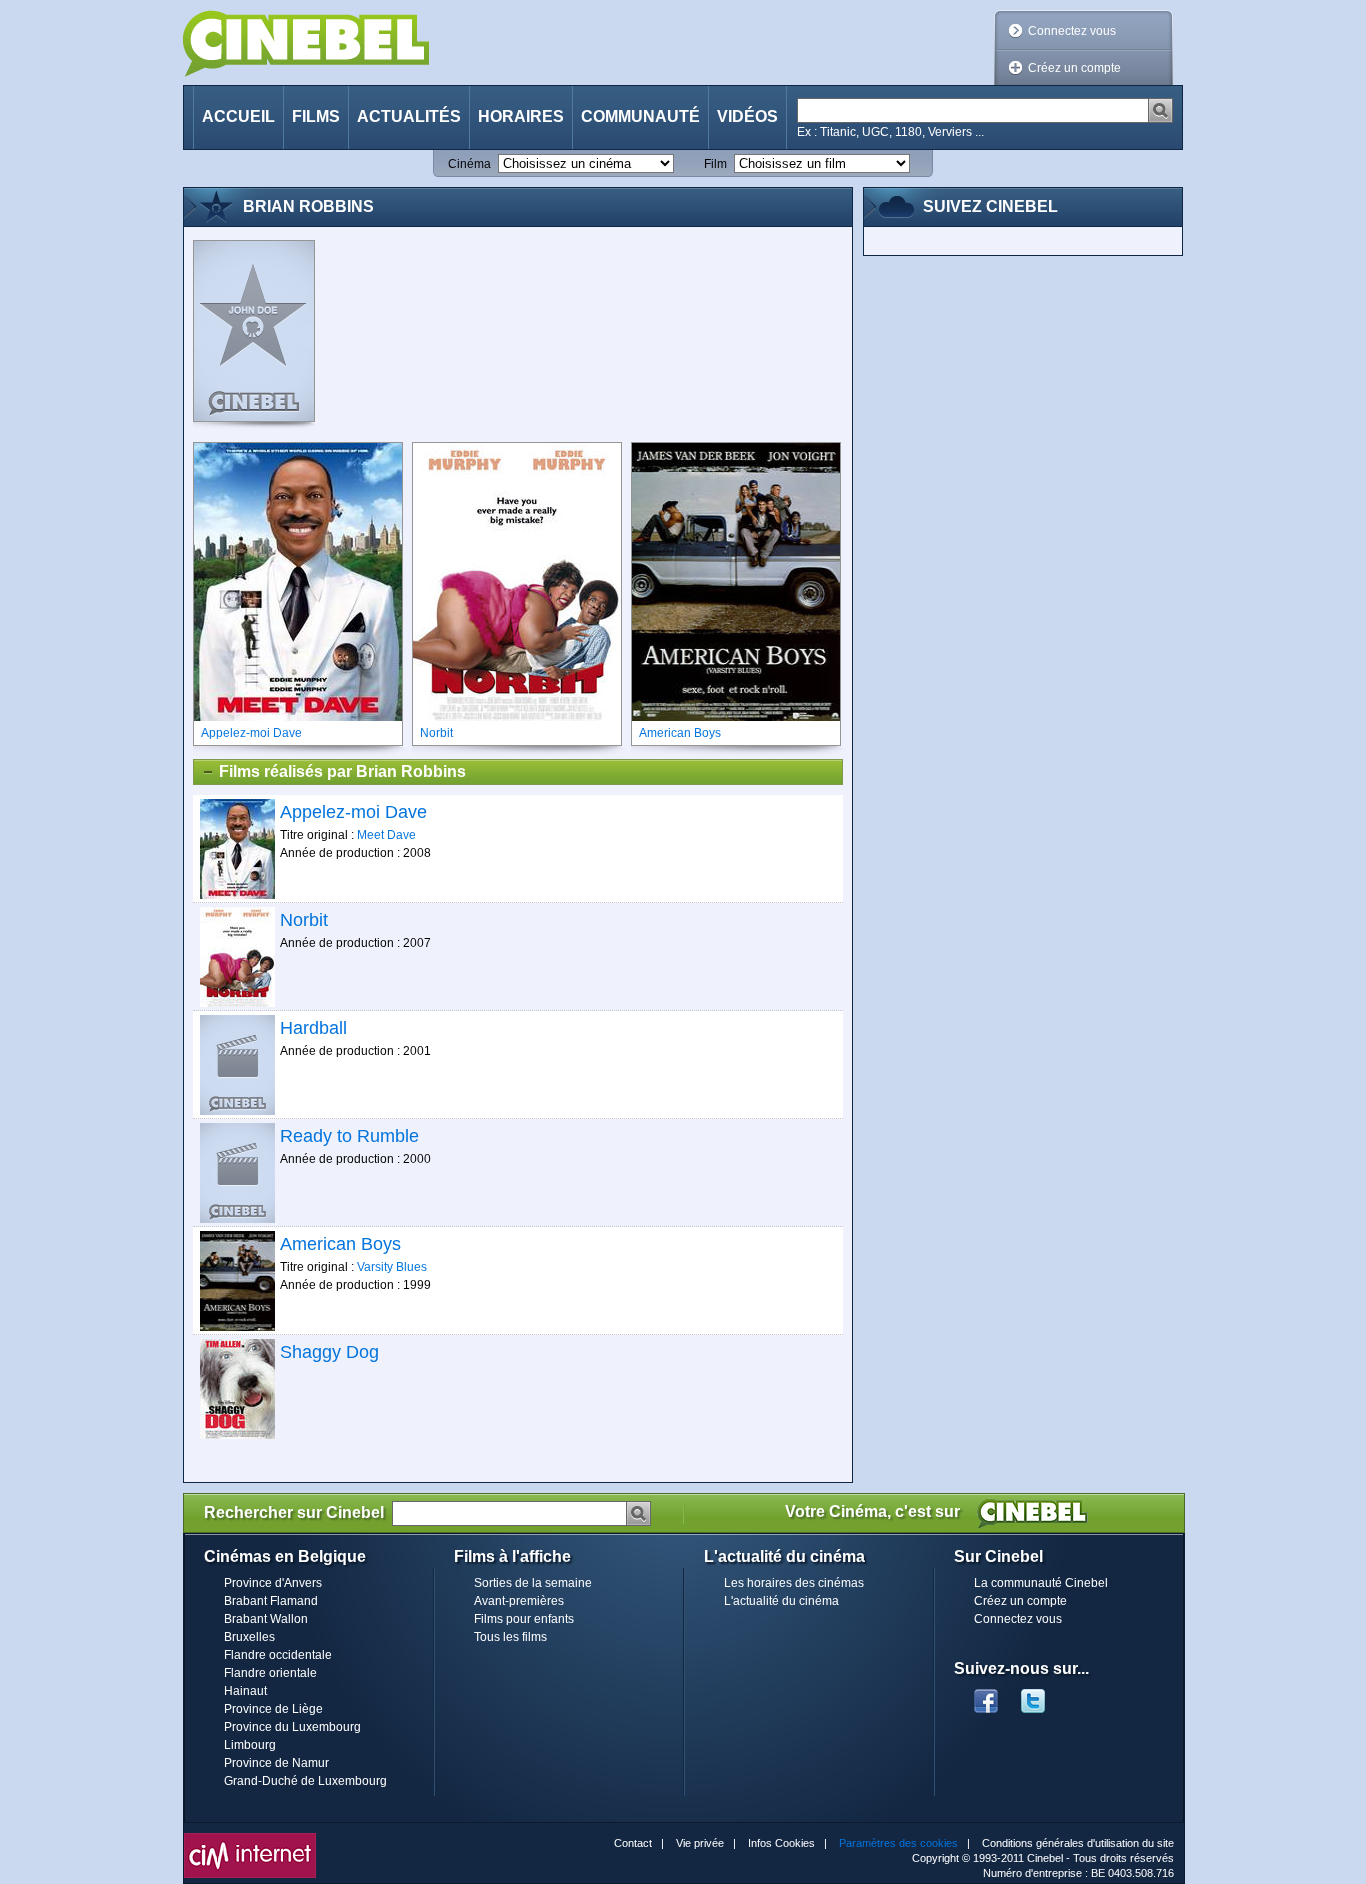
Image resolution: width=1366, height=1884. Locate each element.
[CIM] (250, 1838)
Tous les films (510, 1637)
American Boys (340, 1244)
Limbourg (250, 1745)
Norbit (304, 920)
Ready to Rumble (349, 1136)
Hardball (313, 1028)
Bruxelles (249, 1637)
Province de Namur (276, 1763)
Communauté (640, 116)
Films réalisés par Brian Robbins (342, 771)
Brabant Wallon (266, 1619)
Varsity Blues (392, 1267)
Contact (633, 1843)
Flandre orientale (270, 1673)
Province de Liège (273, 1709)
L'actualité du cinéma (781, 1601)
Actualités (409, 116)
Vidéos (747, 116)
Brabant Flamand (271, 1601)
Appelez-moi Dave (353, 812)
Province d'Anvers (273, 1583)
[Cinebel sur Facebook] (986, 1695)
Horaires (521, 116)
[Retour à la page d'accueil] (306, 43)
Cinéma (469, 164)
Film (715, 164)
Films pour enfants (524, 1619)
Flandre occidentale (278, 1655)
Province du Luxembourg (292, 1727)
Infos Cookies (781, 1843)
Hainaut (245, 1691)
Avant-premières (519, 1601)
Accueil (238, 116)
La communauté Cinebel (1041, 1583)
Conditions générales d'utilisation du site (1078, 1843)
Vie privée (700, 1843)
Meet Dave (386, 835)
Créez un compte (1074, 68)
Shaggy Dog (329, 1352)
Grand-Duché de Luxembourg (305, 1781)
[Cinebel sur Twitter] (1043, 1695)
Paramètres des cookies (898, 1843)
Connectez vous (1072, 31)
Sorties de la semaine (533, 1583)
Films (316, 116)
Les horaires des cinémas (794, 1583)
